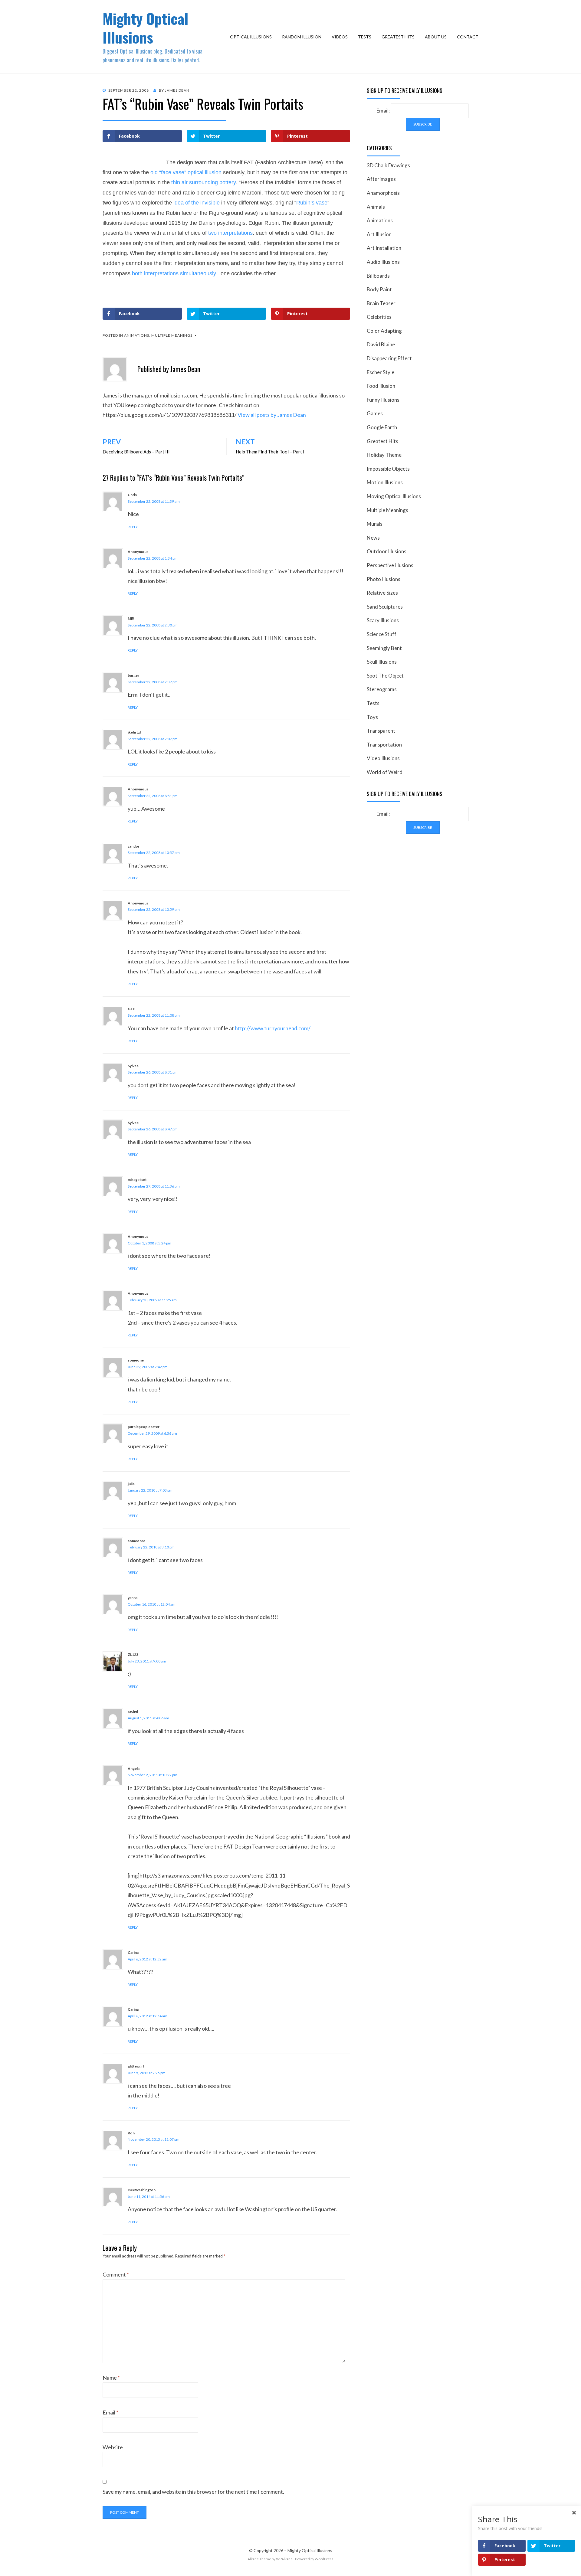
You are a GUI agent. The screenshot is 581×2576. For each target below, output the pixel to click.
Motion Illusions (385, 482)
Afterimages (381, 179)
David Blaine (381, 344)
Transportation (384, 745)
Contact (468, 37)
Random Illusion (302, 37)
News (373, 538)
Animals (376, 207)
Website (113, 2447)
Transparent (381, 731)
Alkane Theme (259, 2559)
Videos (340, 37)
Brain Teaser (381, 303)
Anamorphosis (383, 193)
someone (136, 1360)
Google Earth (382, 427)
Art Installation (384, 248)
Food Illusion (381, 386)
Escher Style (381, 372)
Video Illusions (383, 758)
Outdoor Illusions (387, 551)
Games (375, 413)
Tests (365, 37)
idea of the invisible (197, 203)
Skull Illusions (382, 662)
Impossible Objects (388, 469)
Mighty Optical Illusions (145, 28)
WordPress (324, 2559)
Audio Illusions (383, 262)
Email (110, 2412)
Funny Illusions (383, 400)
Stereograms (382, 689)
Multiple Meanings (172, 335)
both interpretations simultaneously (174, 273)
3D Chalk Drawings (388, 165)
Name (111, 2378)
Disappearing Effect (389, 358)
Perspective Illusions (390, 565)
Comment (116, 2274)
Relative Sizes (382, 593)
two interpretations (230, 233)
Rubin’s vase (312, 203)
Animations (137, 335)
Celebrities (379, 317)
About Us (436, 37)
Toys (372, 717)
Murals (375, 524)
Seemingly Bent (384, 648)
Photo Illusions (384, 579)
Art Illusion (379, 234)
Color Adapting (384, 331)
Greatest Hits (398, 37)
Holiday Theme (384, 455)
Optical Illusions (251, 37)
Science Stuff (382, 634)
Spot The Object (385, 676)
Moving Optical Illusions (394, 496)
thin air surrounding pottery (204, 182)
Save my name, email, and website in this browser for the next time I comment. (193, 2492)
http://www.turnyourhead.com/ (273, 1028)
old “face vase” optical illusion (186, 172)
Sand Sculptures (385, 607)
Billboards (378, 276)
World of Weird (385, 772)
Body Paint (379, 289)
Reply (133, 527)
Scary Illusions (383, 620)
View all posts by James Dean (272, 415)
